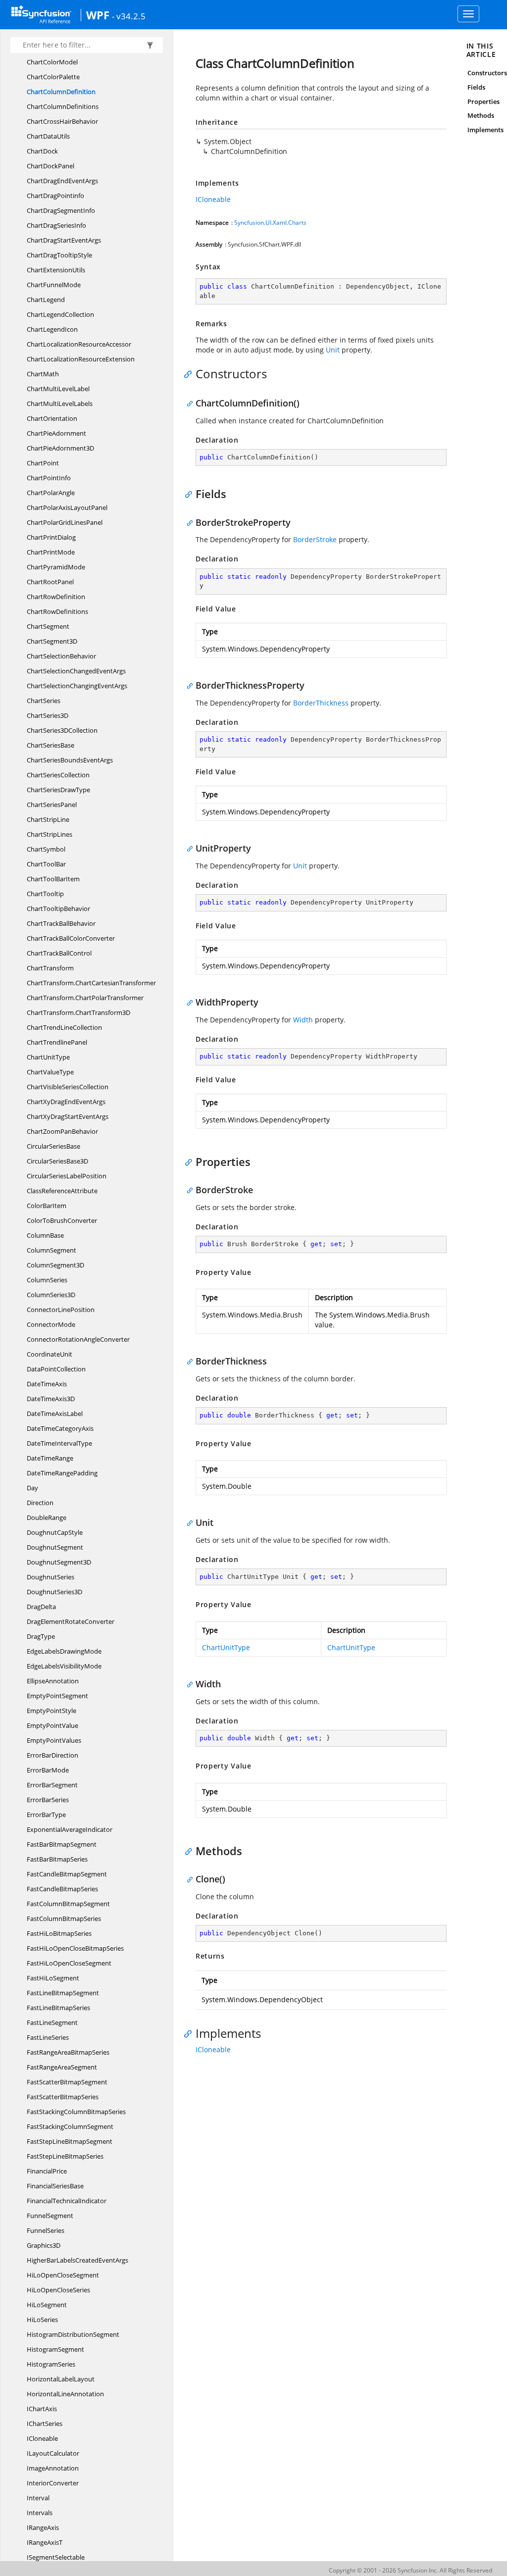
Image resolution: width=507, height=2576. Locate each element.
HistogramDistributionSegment (73, 2334)
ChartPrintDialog (51, 537)
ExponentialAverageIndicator (70, 1829)
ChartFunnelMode (54, 285)
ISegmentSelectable (56, 2557)
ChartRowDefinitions (57, 611)
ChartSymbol (46, 849)
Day (32, 1488)
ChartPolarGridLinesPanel (65, 522)
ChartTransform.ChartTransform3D (78, 1012)
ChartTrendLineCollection (64, 1027)
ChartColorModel (52, 62)
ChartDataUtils (48, 136)
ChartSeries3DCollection (62, 730)
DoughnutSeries (51, 1577)
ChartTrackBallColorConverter (71, 938)
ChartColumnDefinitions (63, 106)
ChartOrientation (52, 418)
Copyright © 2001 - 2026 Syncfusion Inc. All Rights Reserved (410, 2570)
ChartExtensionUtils (56, 270)
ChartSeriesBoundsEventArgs (70, 760)
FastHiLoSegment (53, 1978)
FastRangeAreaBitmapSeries (68, 2052)
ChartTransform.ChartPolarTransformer (85, 998)
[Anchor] (190, 374)
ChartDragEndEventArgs (62, 181)
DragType (41, 1636)
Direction (40, 1503)
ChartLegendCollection (60, 314)
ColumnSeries (47, 1280)
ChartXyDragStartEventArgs (68, 1116)
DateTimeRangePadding (62, 1473)
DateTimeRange (50, 1458)
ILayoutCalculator (53, 2453)
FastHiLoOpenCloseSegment (69, 1963)
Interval (38, 2498)
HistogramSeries (51, 2364)
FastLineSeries (48, 2037)
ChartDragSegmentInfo (61, 210)
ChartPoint (43, 463)
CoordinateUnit (50, 1354)
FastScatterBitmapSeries (63, 2097)
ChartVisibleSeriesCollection (68, 1087)
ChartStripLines (50, 834)
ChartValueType (50, 1072)
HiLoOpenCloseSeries (58, 2290)
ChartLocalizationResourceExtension (81, 359)
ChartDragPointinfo (55, 196)
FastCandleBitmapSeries (62, 1889)
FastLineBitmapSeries (58, 2008)
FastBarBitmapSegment (62, 1844)
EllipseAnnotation (53, 1681)
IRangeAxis (43, 2527)
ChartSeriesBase (51, 745)
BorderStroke (315, 539)
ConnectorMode (51, 1324)
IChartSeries (45, 2424)
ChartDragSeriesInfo (56, 225)
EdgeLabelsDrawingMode (64, 1651)
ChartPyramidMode (56, 567)
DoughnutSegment (55, 1547)
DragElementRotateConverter (71, 1621)
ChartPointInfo (49, 478)
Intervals (40, 2513)
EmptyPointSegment (57, 1696)
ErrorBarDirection (52, 1755)
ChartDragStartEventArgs (64, 240)
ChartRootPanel (50, 582)
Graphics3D (44, 2245)
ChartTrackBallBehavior (61, 923)
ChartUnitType (48, 1057)
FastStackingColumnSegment (70, 2126)
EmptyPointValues (54, 1740)
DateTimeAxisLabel (55, 1414)
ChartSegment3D (52, 641)
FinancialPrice (47, 2171)
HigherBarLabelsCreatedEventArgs (77, 2260)
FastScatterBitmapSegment (67, 2082)
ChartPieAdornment (56, 433)
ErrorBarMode (48, 1770)
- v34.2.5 (129, 16)
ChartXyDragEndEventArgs (66, 1102)
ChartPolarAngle (51, 493)
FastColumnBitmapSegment (68, 1904)
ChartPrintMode (51, 552)
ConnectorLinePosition (61, 1310)
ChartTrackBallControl (59, 953)
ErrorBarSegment (52, 1785)
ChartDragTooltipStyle (59, 255)
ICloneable (42, 2438)
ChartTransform (50, 968)
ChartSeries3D (48, 715)
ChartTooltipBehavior (58, 909)
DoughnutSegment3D (59, 1562)
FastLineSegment (52, 2022)
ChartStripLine (48, 819)
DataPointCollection (56, 1369)
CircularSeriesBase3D (57, 1161)
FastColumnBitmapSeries (64, 1919)
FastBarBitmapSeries (57, 1859)
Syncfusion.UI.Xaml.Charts (270, 223)
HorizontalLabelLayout (61, 2379)
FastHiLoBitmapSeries (59, 1933)
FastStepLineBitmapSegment (70, 2141)
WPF (98, 15)
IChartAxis (42, 2409)
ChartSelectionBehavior (61, 656)
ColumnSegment (51, 1250)
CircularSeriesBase (53, 1146)
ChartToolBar (46, 864)
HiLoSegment (47, 2305)
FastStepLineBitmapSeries (65, 2156)
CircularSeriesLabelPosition (67, 1176)
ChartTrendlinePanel (57, 1042)
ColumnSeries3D (51, 1295)
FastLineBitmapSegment (63, 1993)
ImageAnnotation (53, 2468)
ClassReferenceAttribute (62, 1191)
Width (303, 1020)
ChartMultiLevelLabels (60, 404)
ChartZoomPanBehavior (62, 1131)
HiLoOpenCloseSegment (63, 2275)
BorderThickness (321, 703)
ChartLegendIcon (52, 329)
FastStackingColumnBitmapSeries (76, 2112)
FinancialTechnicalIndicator (67, 2201)
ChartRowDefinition (56, 597)
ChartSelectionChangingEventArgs (77, 686)
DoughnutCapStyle (55, 1532)
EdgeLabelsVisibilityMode (64, 1666)
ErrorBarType (46, 1815)
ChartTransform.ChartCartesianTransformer (91, 983)
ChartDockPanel (51, 166)
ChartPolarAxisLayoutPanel (67, 507)
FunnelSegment (50, 2216)
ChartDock (42, 151)
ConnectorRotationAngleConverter (78, 1339)
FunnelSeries (46, 2230)
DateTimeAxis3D (51, 1399)
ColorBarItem (47, 1206)
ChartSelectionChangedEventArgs (76, 671)
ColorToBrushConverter (62, 1220)
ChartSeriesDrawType (58, 790)
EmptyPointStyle (51, 1711)
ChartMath (43, 374)
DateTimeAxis (47, 1384)
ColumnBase (45, 1235)
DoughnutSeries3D (54, 1592)
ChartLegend (46, 300)
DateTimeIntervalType (59, 1443)
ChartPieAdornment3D (60, 448)
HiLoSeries (42, 2320)
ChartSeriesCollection (58, 775)
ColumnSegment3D (55, 1265)
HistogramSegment (55, 2349)
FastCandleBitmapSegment (67, 1874)
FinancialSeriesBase (55, 2186)
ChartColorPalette (53, 77)
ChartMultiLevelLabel (58, 389)
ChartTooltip (45, 894)
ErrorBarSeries (48, 1800)
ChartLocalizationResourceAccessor (79, 344)
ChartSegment (48, 626)
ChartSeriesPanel (52, 805)
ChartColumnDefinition (61, 92)
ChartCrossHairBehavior (62, 121)
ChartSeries (44, 701)
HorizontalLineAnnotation (65, 2394)
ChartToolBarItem (53, 879)
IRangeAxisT (45, 2542)
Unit (333, 350)
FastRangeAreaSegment (62, 2067)
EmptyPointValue (52, 1725)
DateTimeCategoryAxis (60, 1428)
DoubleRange (47, 1517)
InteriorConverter (53, 2483)
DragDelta (41, 1607)
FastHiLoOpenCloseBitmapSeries (75, 1948)
